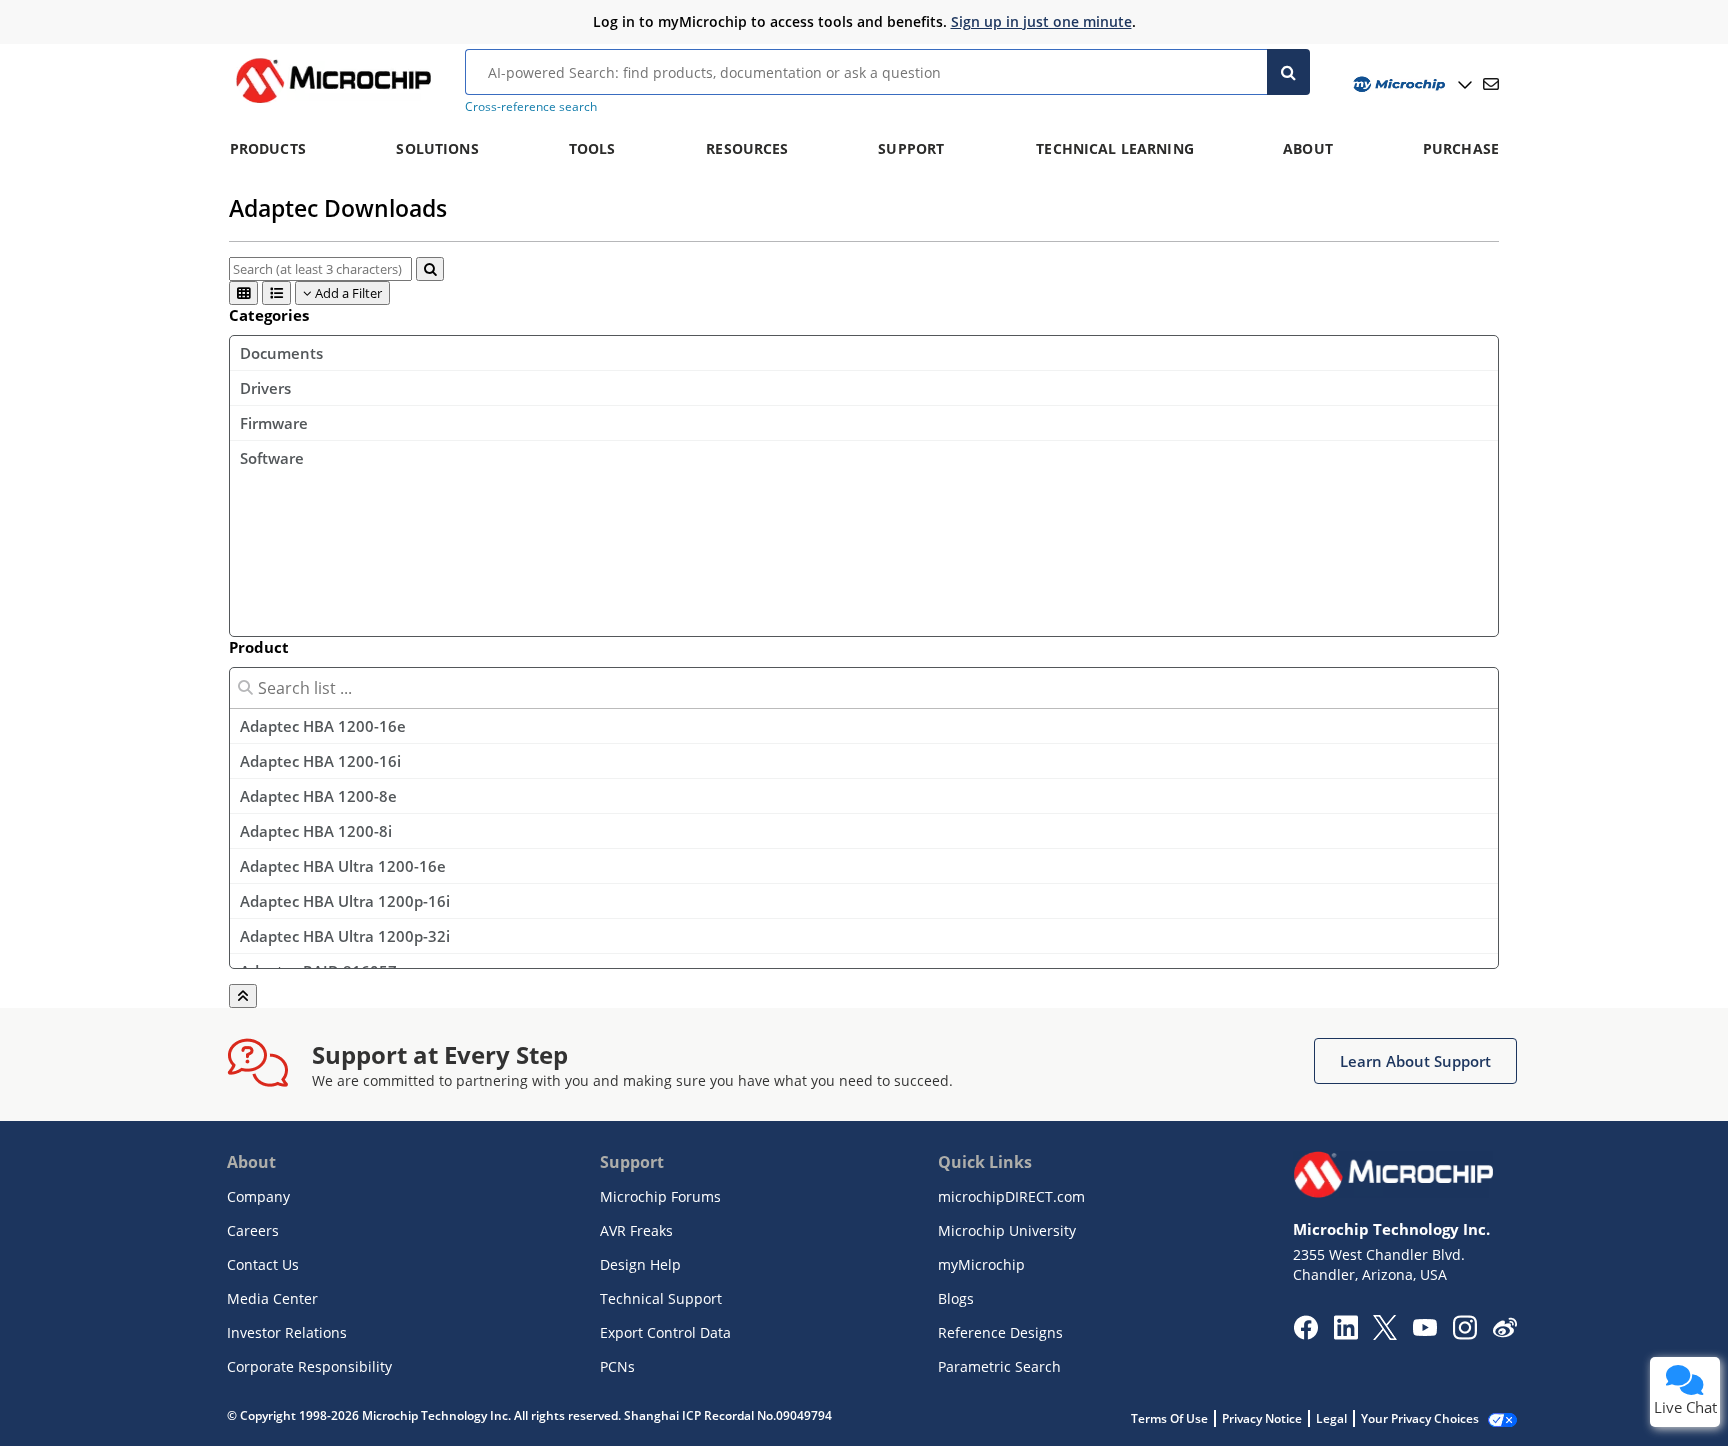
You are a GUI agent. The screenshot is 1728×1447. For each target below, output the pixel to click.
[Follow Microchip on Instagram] (1464, 1334)
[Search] (1288, 72)
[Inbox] (1491, 84)
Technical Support (661, 1298)
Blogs (956, 1298)
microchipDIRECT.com (1011, 1196)
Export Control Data (665, 1332)
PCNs (617, 1366)
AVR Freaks (636, 1230)
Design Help (640, 1264)
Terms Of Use (1169, 1418)
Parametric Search (999, 1366)
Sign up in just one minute (1041, 21)
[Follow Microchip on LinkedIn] (1345, 1334)
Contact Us (263, 1264)
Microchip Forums (660, 1196)
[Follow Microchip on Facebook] (1305, 1334)
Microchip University (1007, 1230)
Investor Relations (287, 1332)
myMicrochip (981, 1264)
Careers (253, 1230)
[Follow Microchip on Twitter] (1385, 1334)
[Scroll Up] (243, 996)
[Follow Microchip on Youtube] (1424, 1330)
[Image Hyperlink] (333, 103)
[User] (1410, 84)
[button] (1415, 1061)
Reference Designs (1000, 1332)
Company (258, 1196)
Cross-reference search (531, 106)
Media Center (272, 1298)
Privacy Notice (1262, 1418)
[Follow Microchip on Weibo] (1504, 1332)
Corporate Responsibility (309, 1366)
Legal (1331, 1418)
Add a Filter (347, 293)
